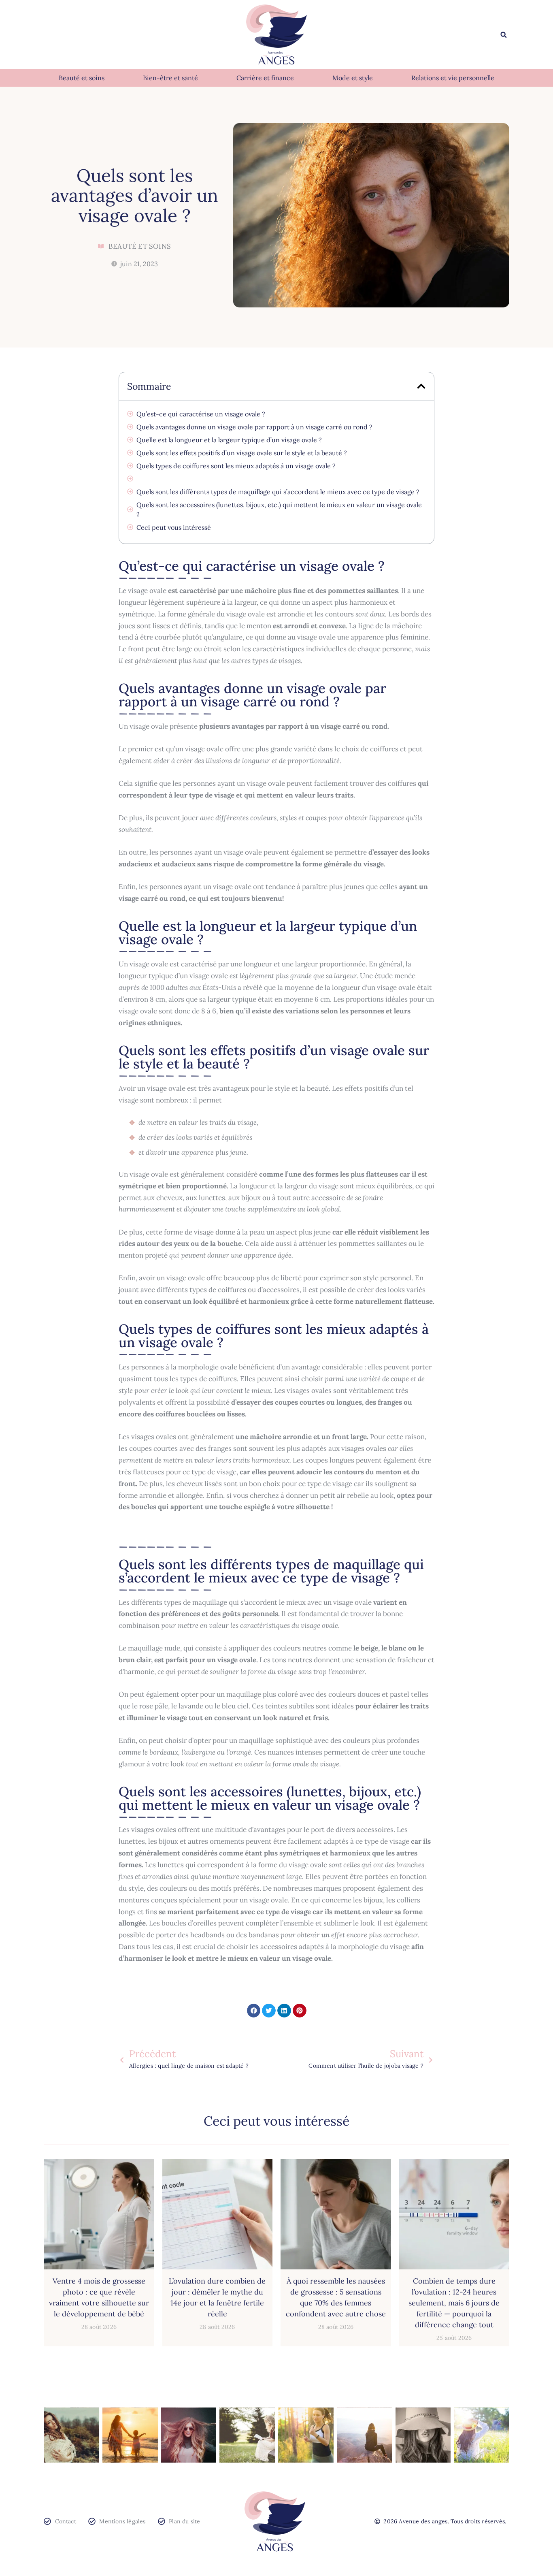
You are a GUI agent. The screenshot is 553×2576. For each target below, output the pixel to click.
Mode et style (353, 78)
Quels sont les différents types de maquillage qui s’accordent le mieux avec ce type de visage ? (278, 492)
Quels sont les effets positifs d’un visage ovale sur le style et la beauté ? (242, 453)
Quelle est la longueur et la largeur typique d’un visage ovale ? (229, 440)
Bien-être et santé (170, 78)
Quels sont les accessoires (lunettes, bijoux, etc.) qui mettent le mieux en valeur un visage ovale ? (279, 510)
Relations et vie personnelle (453, 78)
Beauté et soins (82, 78)
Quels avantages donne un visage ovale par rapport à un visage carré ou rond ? (254, 427)
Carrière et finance (265, 78)
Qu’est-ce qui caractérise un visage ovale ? (201, 414)
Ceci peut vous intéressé (174, 527)
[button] (504, 35)
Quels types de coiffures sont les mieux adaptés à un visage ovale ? (236, 466)
